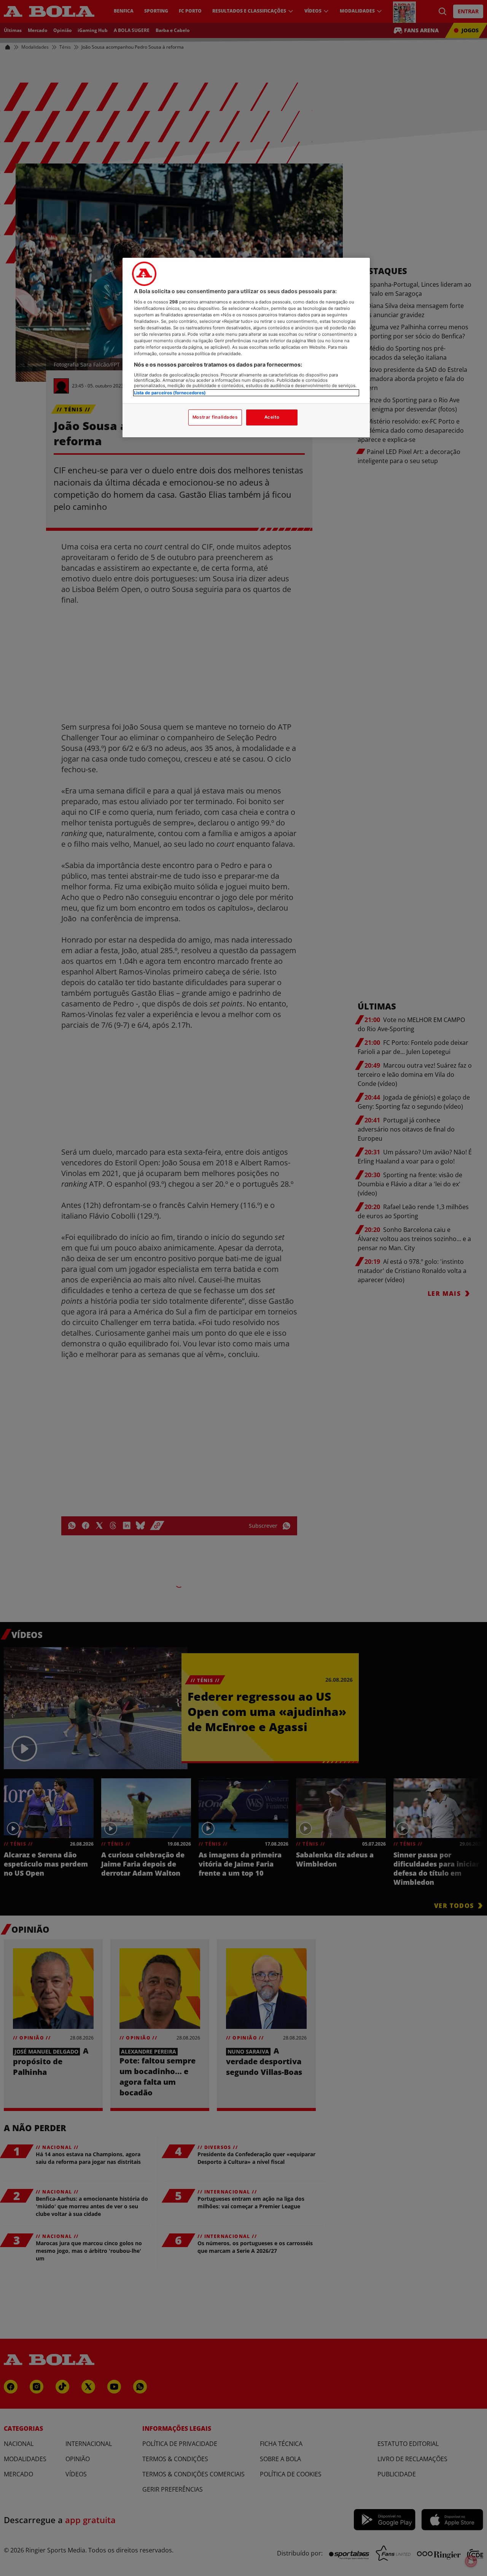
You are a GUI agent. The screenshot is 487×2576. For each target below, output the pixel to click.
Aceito (272, 417)
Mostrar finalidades (215, 417)
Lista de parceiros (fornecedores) (170, 392)
